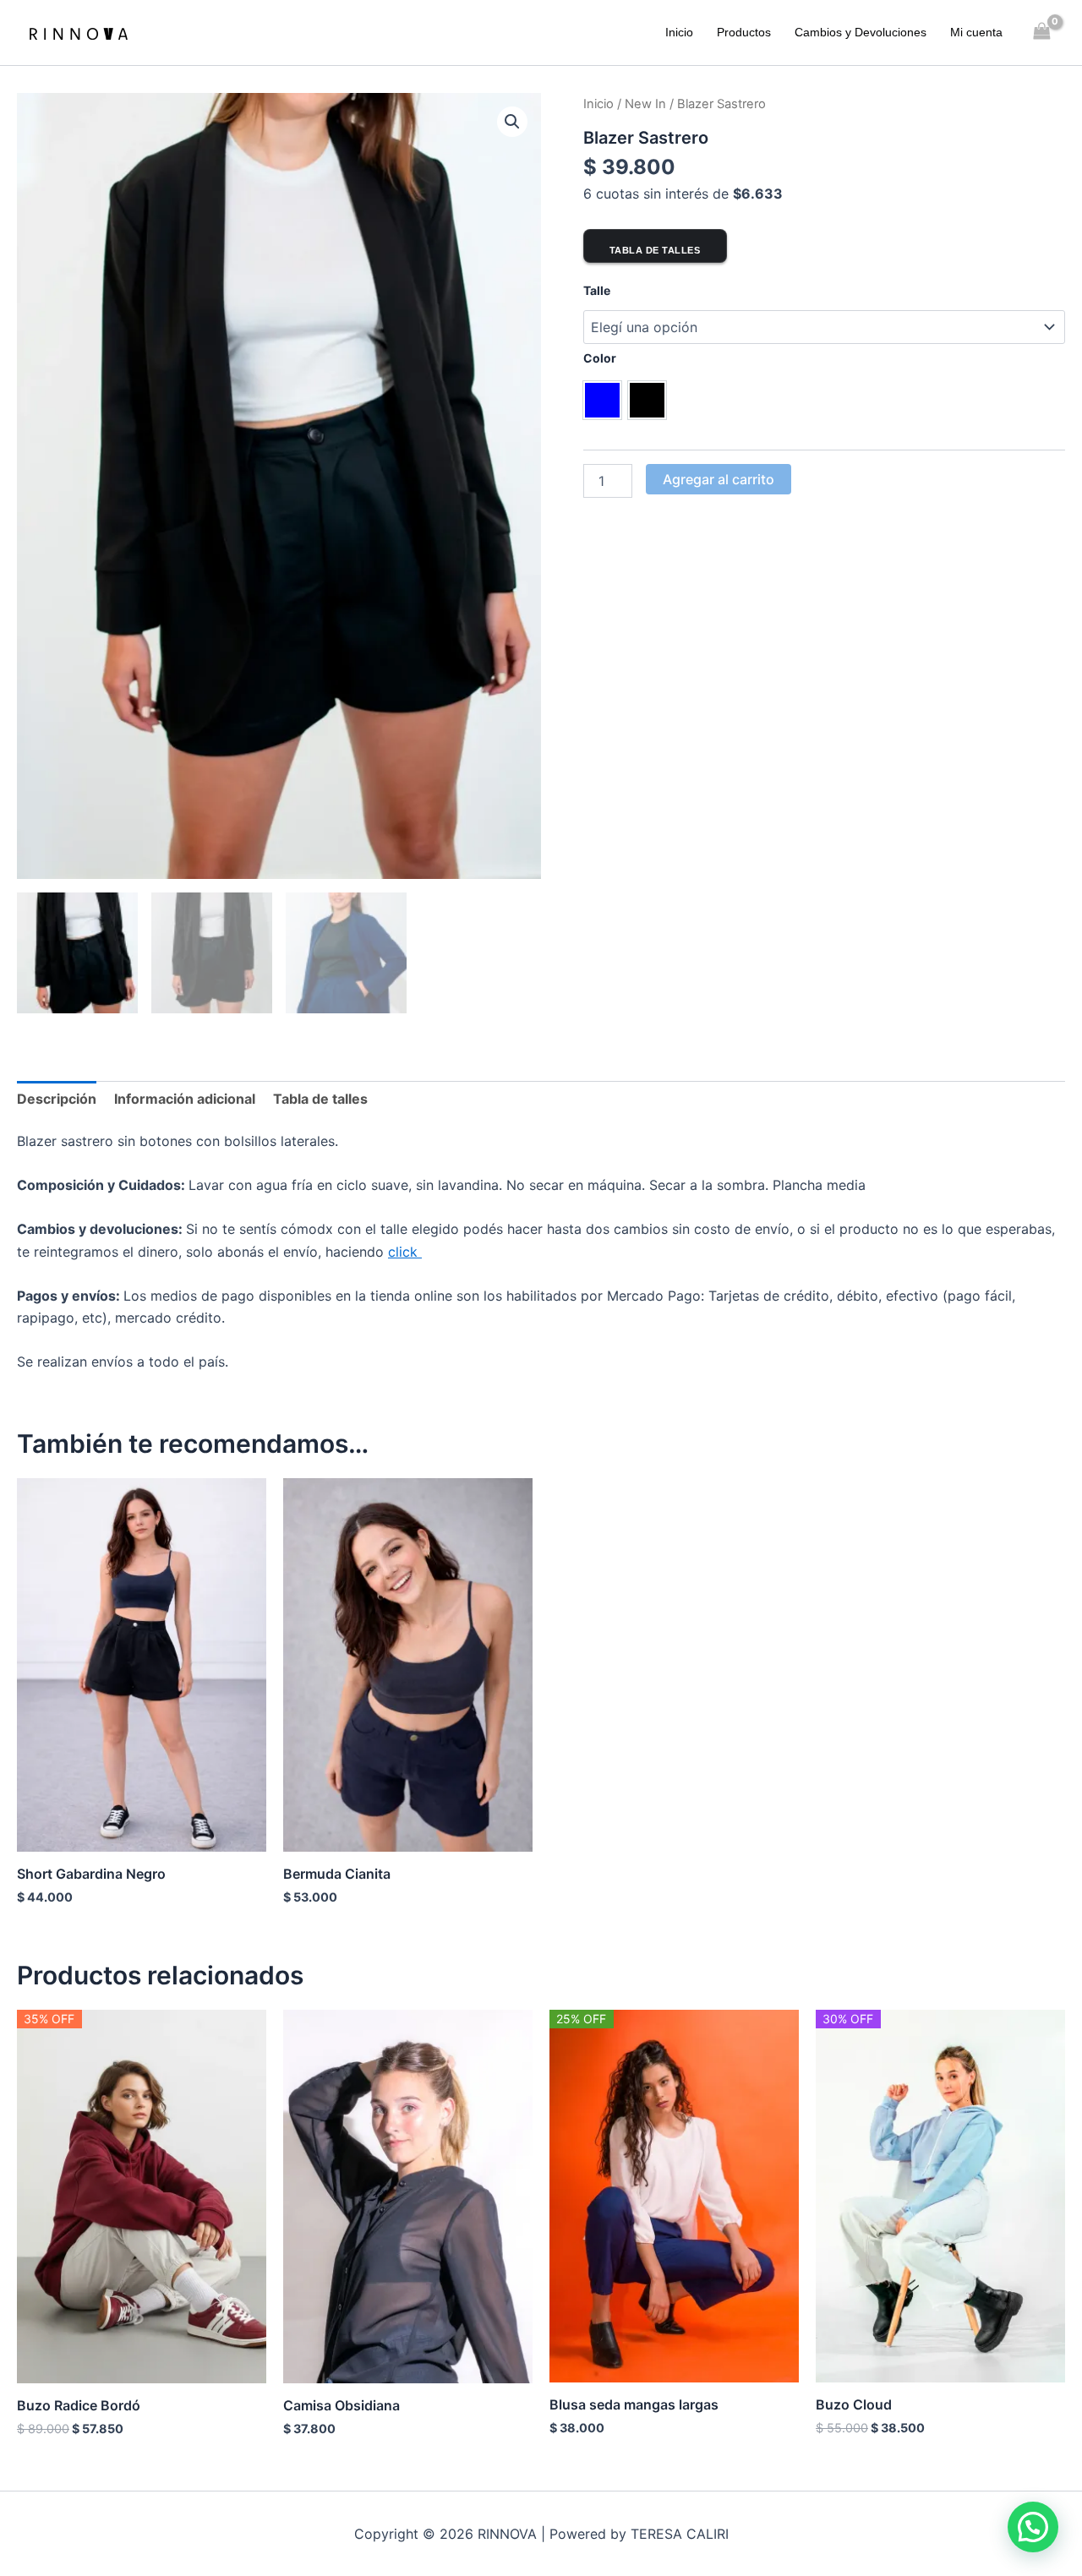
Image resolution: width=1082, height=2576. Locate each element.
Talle (597, 290)
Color (600, 358)
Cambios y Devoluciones (861, 32)
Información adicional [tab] (185, 1099)
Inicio (679, 32)
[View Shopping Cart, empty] (1042, 33)
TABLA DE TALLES (655, 250)
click (405, 1252)
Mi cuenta (976, 32)
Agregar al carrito (719, 479)
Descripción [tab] (57, 1099)
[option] (602, 400)
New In (645, 104)
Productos (744, 32)
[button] (512, 122)
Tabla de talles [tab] (320, 1099)
